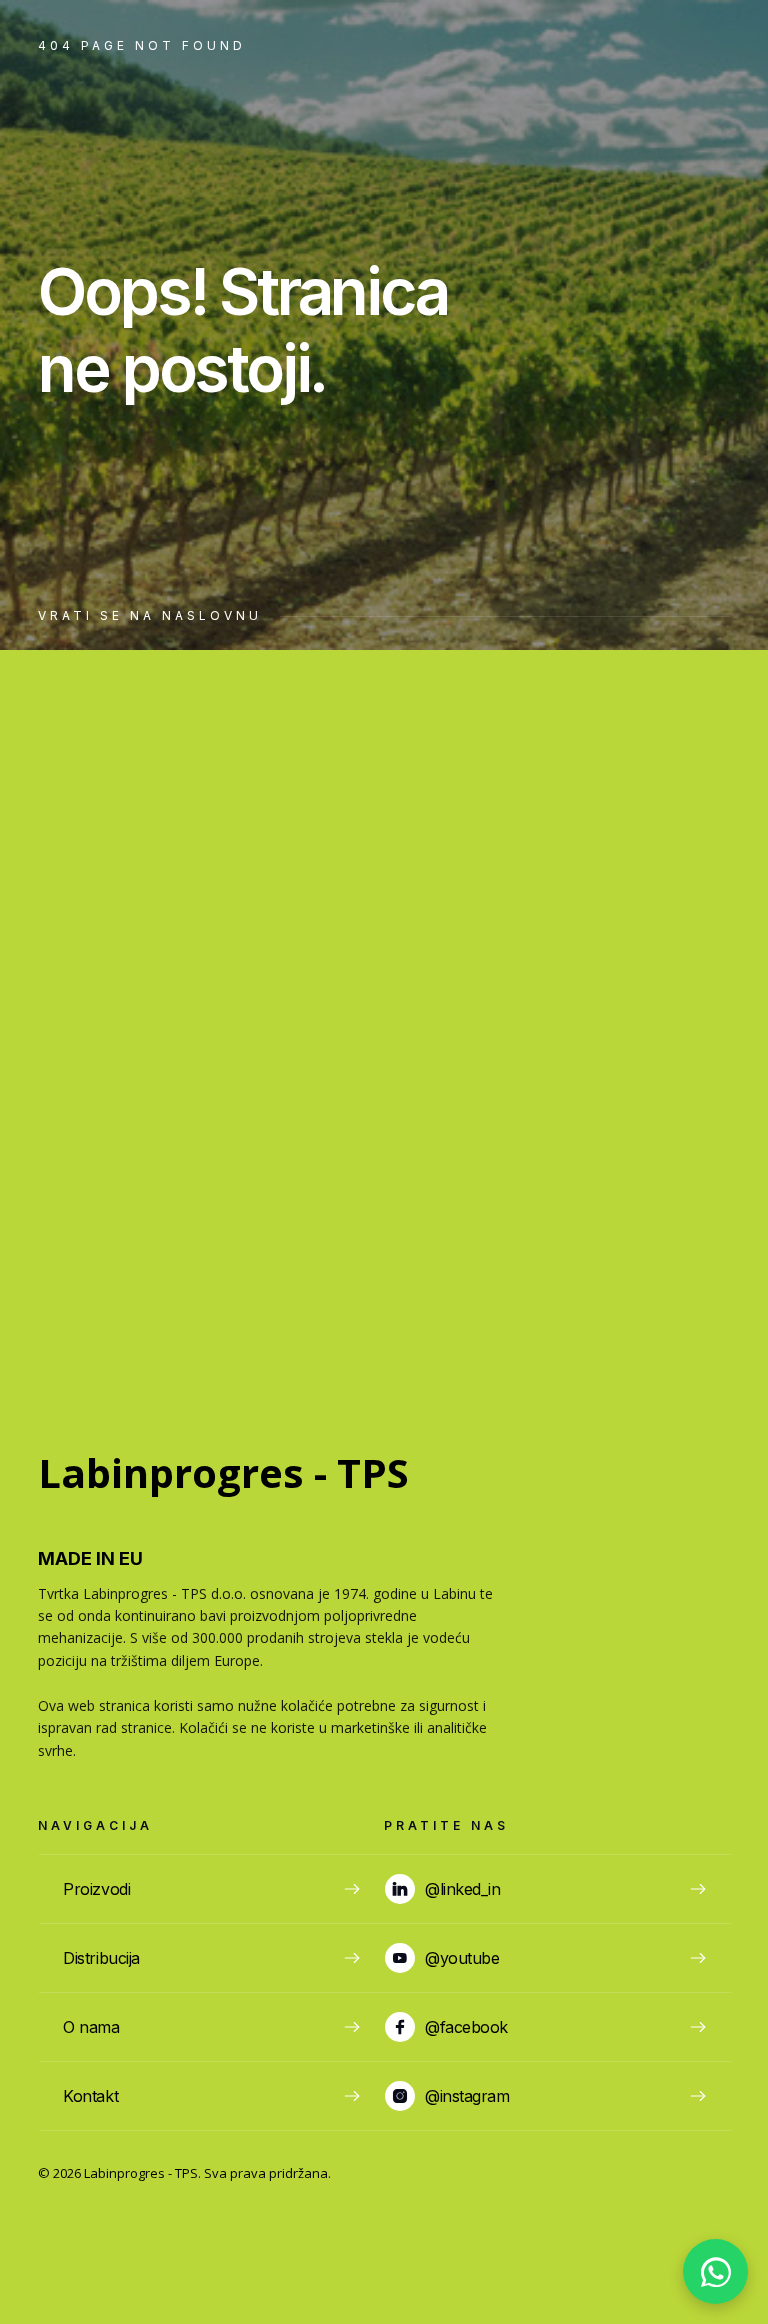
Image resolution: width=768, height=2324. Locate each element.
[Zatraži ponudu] (715, 2271)
